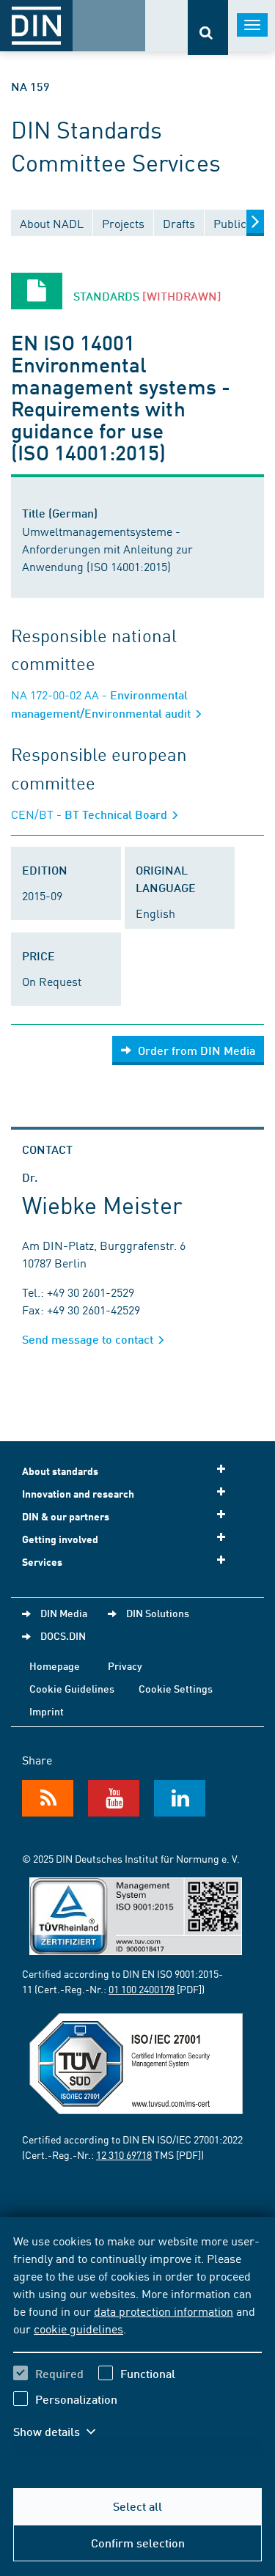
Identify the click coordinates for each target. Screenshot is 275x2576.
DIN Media (64, 1613)
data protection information (164, 2311)
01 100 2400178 (142, 1989)
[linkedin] (180, 1798)
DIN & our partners (66, 1516)
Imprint (47, 1711)
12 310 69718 (124, 2154)
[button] (65, 2432)
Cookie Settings (176, 1688)
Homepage (55, 1666)
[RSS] (48, 1798)
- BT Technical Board (91, 814)
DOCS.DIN (63, 1635)
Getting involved (60, 1539)
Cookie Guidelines (72, 1688)
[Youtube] (114, 1798)
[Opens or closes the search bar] (208, 27)
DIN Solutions (158, 1613)
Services (42, 1562)
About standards (60, 1471)
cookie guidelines (78, 2328)
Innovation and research (78, 1494)
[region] (137, 2345)
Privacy (125, 1666)
